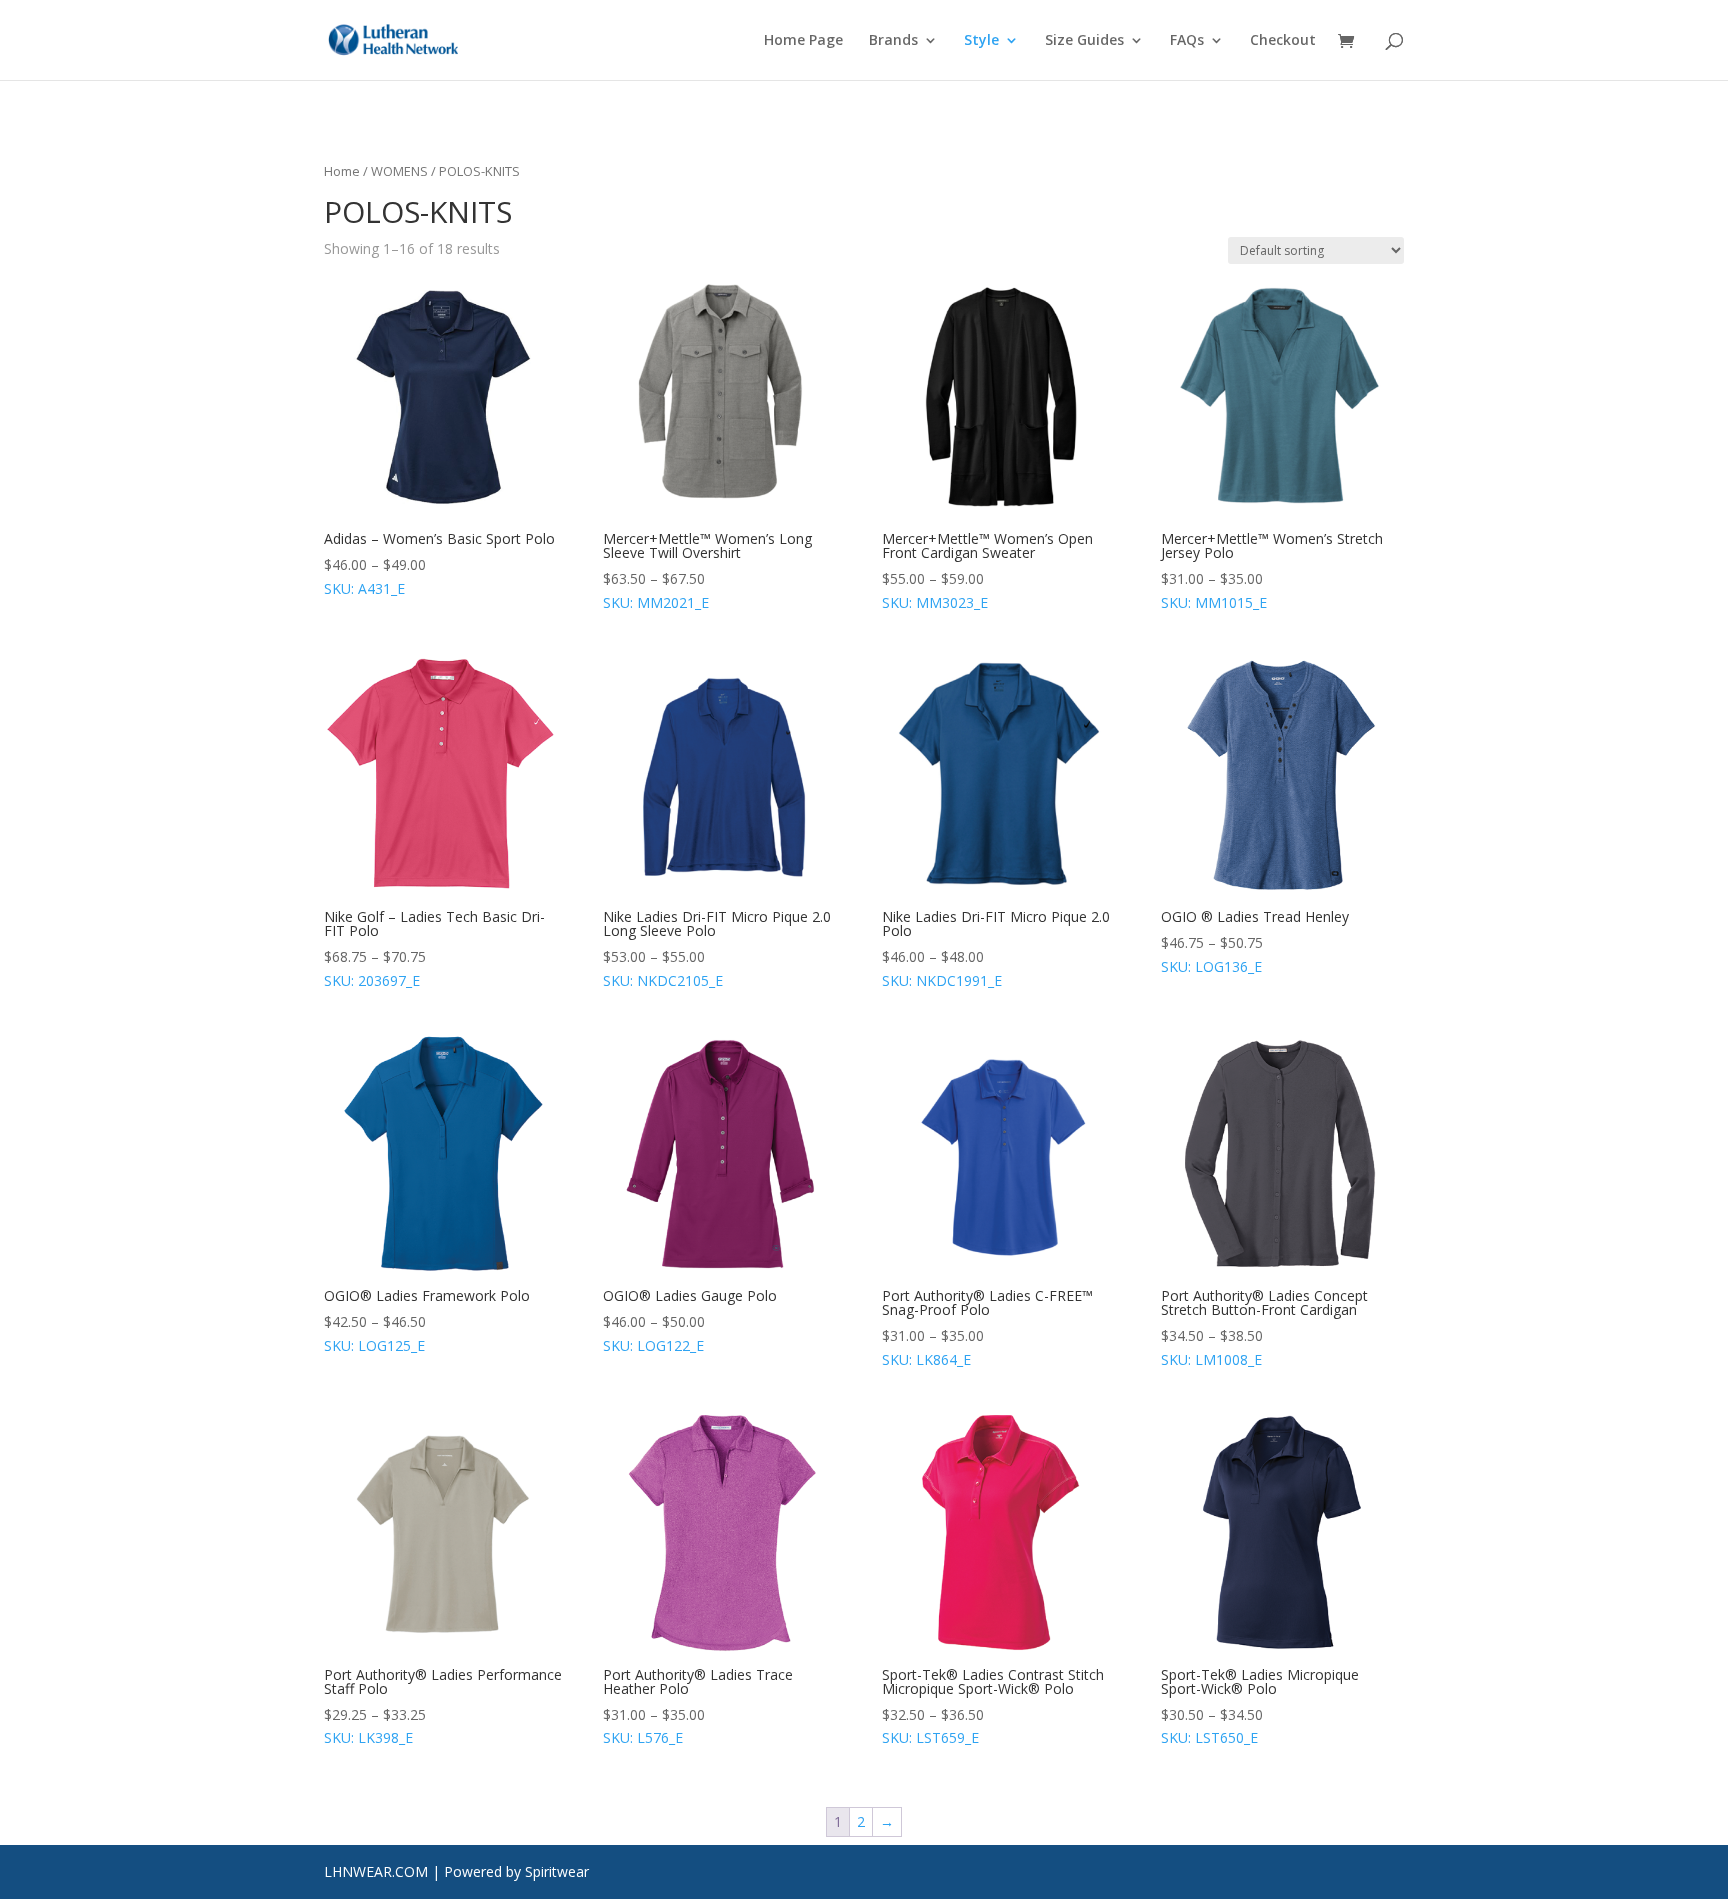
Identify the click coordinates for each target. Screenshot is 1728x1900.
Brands (893, 41)
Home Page (803, 41)
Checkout (1283, 41)
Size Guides (1084, 41)
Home (342, 171)
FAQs (1187, 41)
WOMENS (399, 171)
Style (981, 41)
